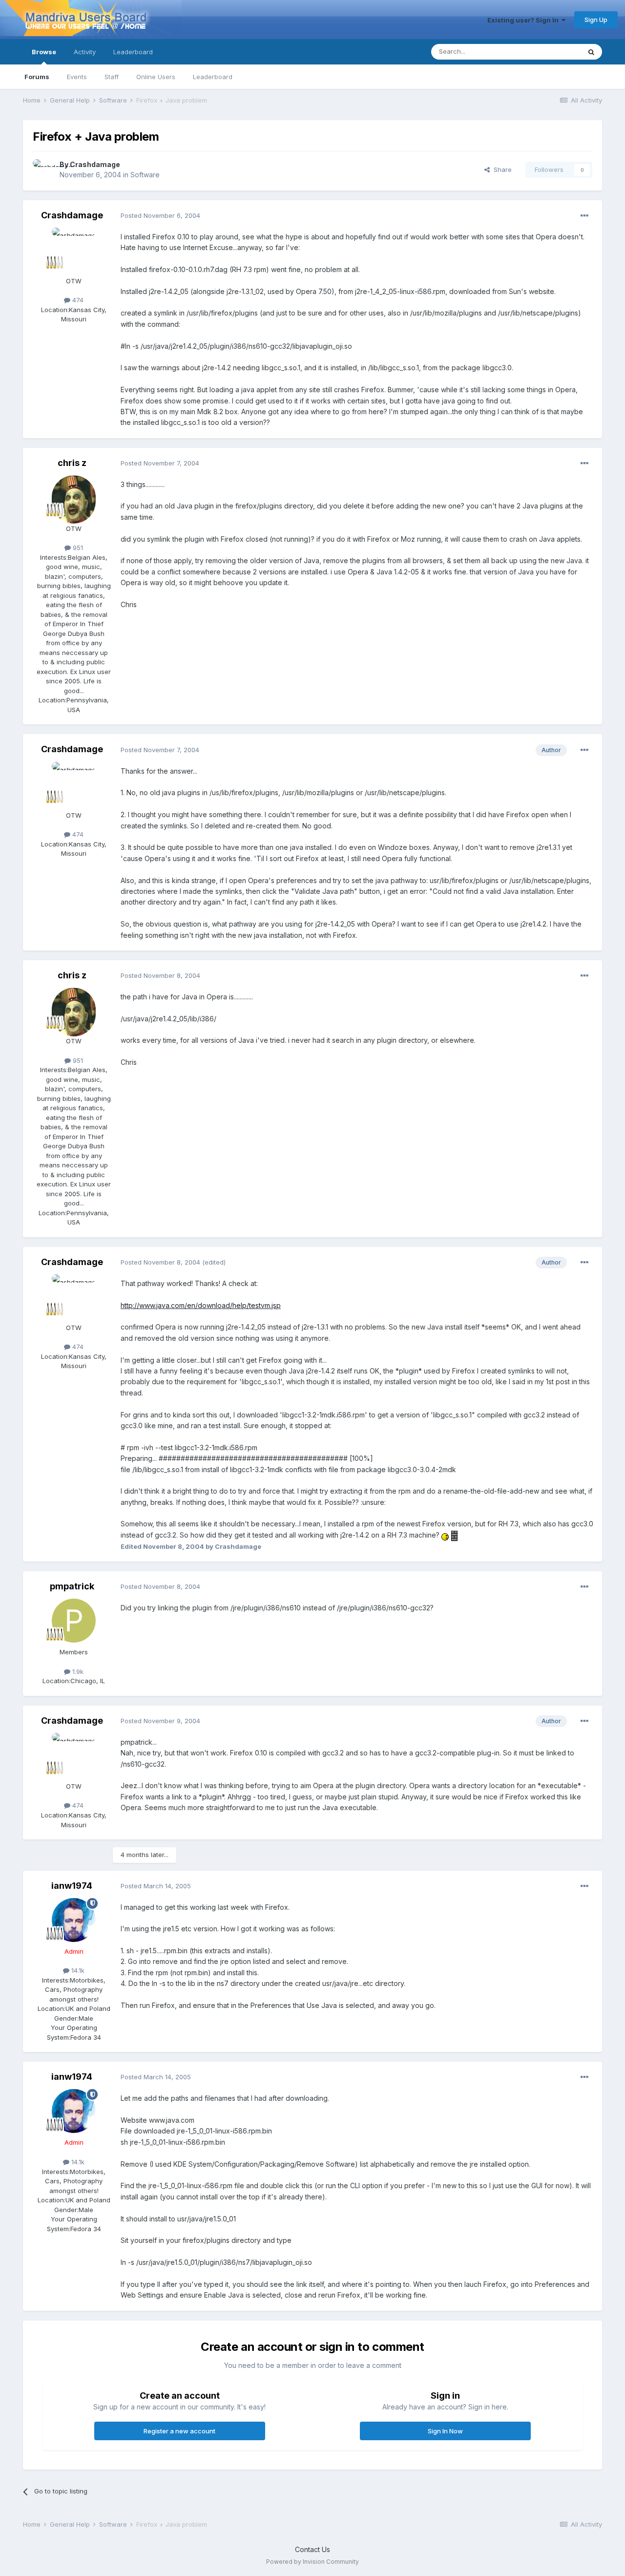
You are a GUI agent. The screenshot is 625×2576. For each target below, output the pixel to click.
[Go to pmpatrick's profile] (74, 1621)
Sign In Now (445, 2431)
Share (501, 169)
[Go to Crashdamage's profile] (43, 170)
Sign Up (596, 20)
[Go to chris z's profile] (74, 497)
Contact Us (312, 2549)
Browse (44, 52)
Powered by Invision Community (312, 2562)
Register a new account (179, 2431)
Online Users (156, 77)
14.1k (77, 1970)
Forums (37, 77)
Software (145, 175)
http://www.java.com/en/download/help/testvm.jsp (201, 1305)
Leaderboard (213, 77)
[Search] (591, 52)
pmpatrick (72, 1586)
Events (77, 77)
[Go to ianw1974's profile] (74, 1920)
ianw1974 (72, 1886)
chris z (72, 463)
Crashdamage (95, 164)
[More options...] (584, 216)
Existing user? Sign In (524, 20)
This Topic (552, 52)
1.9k (77, 1671)
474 (77, 300)
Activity (85, 52)
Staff (112, 77)
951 (77, 548)
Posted (160, 215)
